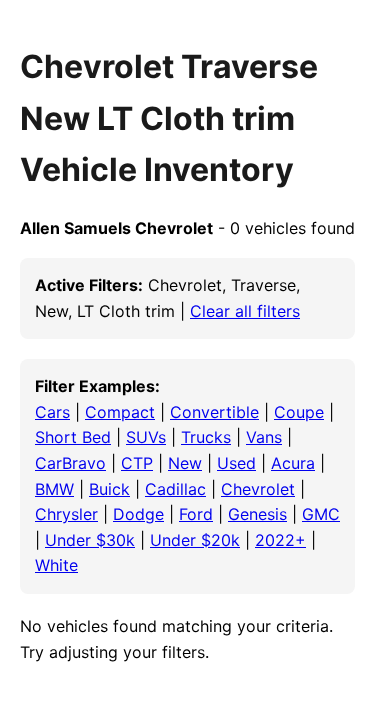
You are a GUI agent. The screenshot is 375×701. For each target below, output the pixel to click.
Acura (293, 463)
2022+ (280, 540)
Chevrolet (258, 489)
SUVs (146, 437)
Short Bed (73, 437)
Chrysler (66, 514)
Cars (52, 412)
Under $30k (90, 540)
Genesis (257, 514)
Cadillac (175, 489)
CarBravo (70, 463)
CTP (137, 463)
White (56, 565)
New (185, 463)
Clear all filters (245, 311)
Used (236, 463)
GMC (321, 514)
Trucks (206, 437)
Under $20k (195, 540)
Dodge (138, 514)
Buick (109, 489)
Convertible (214, 412)
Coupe (299, 412)
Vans (264, 437)
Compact (120, 412)
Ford (196, 514)
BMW (54, 489)
